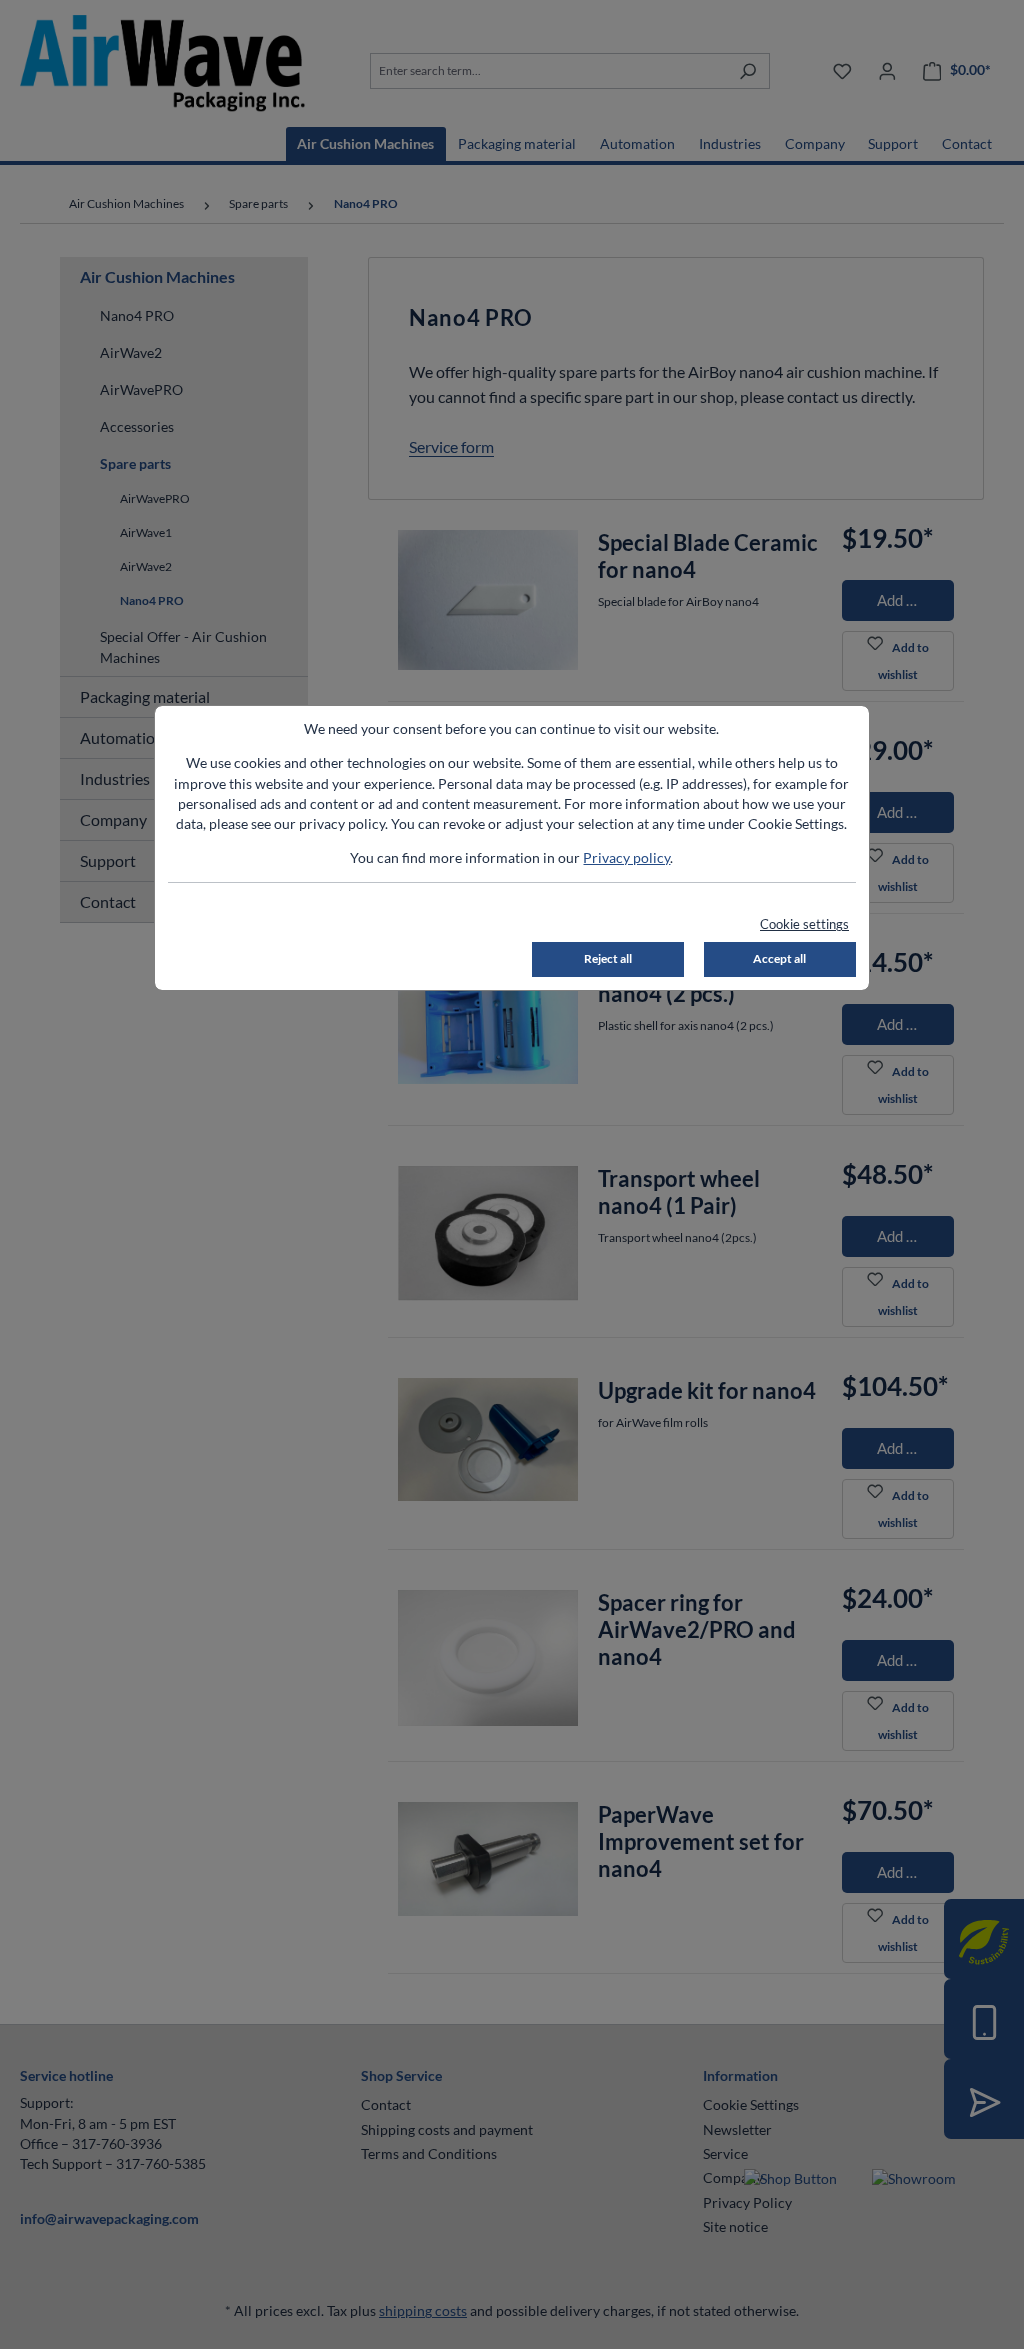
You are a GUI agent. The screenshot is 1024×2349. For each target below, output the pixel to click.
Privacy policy (626, 858)
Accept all (779, 958)
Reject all (608, 958)
